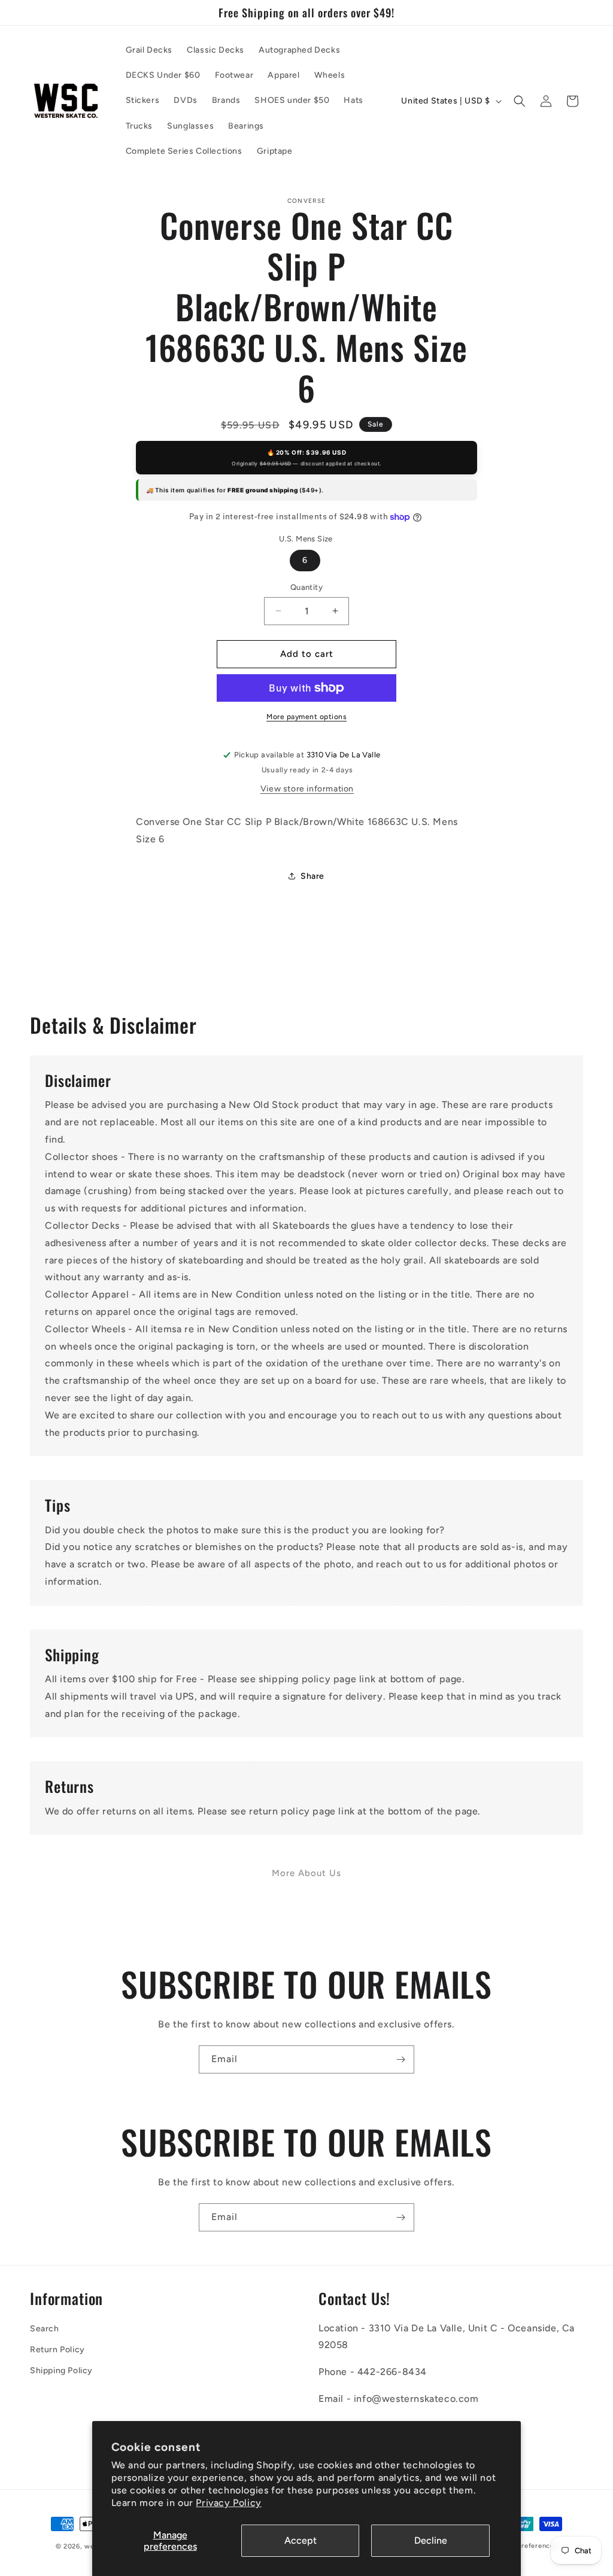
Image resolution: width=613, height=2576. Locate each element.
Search (45, 2329)
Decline (431, 2540)
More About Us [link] (306, 1873)
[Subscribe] (400, 2059)
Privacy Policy (228, 2503)
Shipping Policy (61, 2371)
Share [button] (312, 876)
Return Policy (57, 2350)
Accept (301, 2540)
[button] (520, 101)
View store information (307, 789)
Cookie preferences (525, 2546)
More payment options (306, 717)
